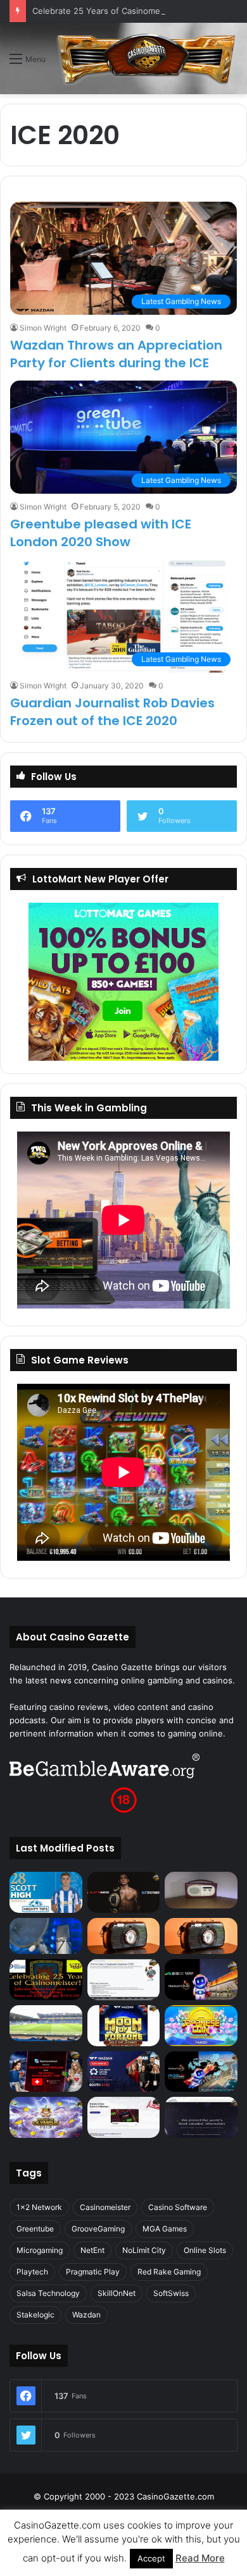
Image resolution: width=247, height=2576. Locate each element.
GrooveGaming (98, 2229)
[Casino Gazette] (146, 58)
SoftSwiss (171, 2293)
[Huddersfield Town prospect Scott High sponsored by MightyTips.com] (46, 1892)
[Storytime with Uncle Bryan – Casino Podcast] (46, 1936)
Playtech (32, 2272)
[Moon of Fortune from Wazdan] (124, 2026)
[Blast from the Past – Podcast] (124, 1936)
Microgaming (40, 2250)
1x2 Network (39, 2207)
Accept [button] (151, 2558)
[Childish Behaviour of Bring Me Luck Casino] (201, 1936)
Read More (200, 2558)
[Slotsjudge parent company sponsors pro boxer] (124, 1892)
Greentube (35, 2229)
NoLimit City (144, 2250)
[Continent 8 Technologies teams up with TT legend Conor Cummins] (201, 2117)
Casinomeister (105, 2207)
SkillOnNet (117, 2293)
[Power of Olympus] (46, 2117)
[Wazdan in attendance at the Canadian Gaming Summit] (124, 2072)
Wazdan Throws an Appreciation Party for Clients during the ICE (116, 354)
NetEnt (92, 2250)
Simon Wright (43, 328)
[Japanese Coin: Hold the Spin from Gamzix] (201, 2026)
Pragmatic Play (93, 2272)
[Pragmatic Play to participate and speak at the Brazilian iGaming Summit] (201, 1980)
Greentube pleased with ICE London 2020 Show (101, 533)
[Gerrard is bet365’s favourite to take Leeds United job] (46, 2023)
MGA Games (165, 2229)
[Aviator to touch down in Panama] (124, 2117)
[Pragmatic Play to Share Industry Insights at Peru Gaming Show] (201, 2072)
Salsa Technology (48, 2293)
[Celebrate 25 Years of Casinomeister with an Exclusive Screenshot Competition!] (46, 1980)
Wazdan (86, 2315)
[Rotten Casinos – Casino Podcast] (201, 1890)
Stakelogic (35, 2315)
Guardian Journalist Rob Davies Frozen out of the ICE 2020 (112, 712)
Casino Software (178, 2207)
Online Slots (205, 2250)
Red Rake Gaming (169, 2272)
